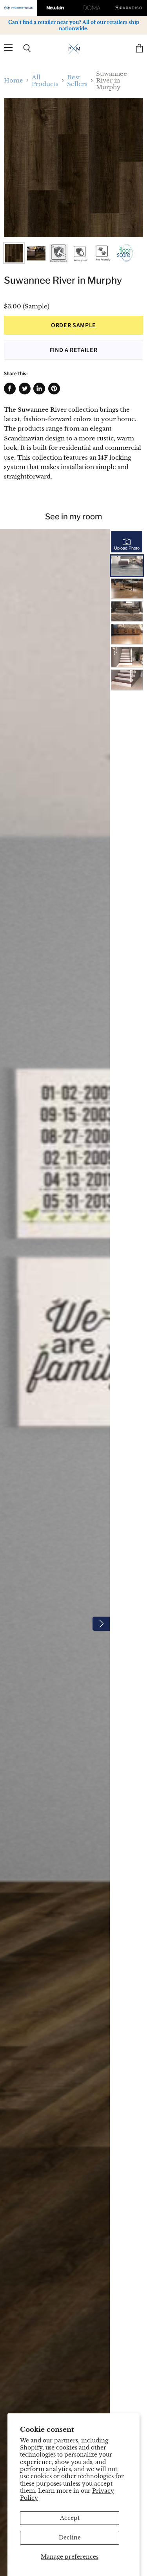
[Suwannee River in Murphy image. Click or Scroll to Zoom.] (73, 168)
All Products (45, 81)
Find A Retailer (74, 350)
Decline (70, 2537)
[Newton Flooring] (55, 8)
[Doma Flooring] (92, 8)
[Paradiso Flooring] (129, 8)
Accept (70, 2518)
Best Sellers (77, 81)
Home (14, 80)
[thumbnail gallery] (14, 253)
